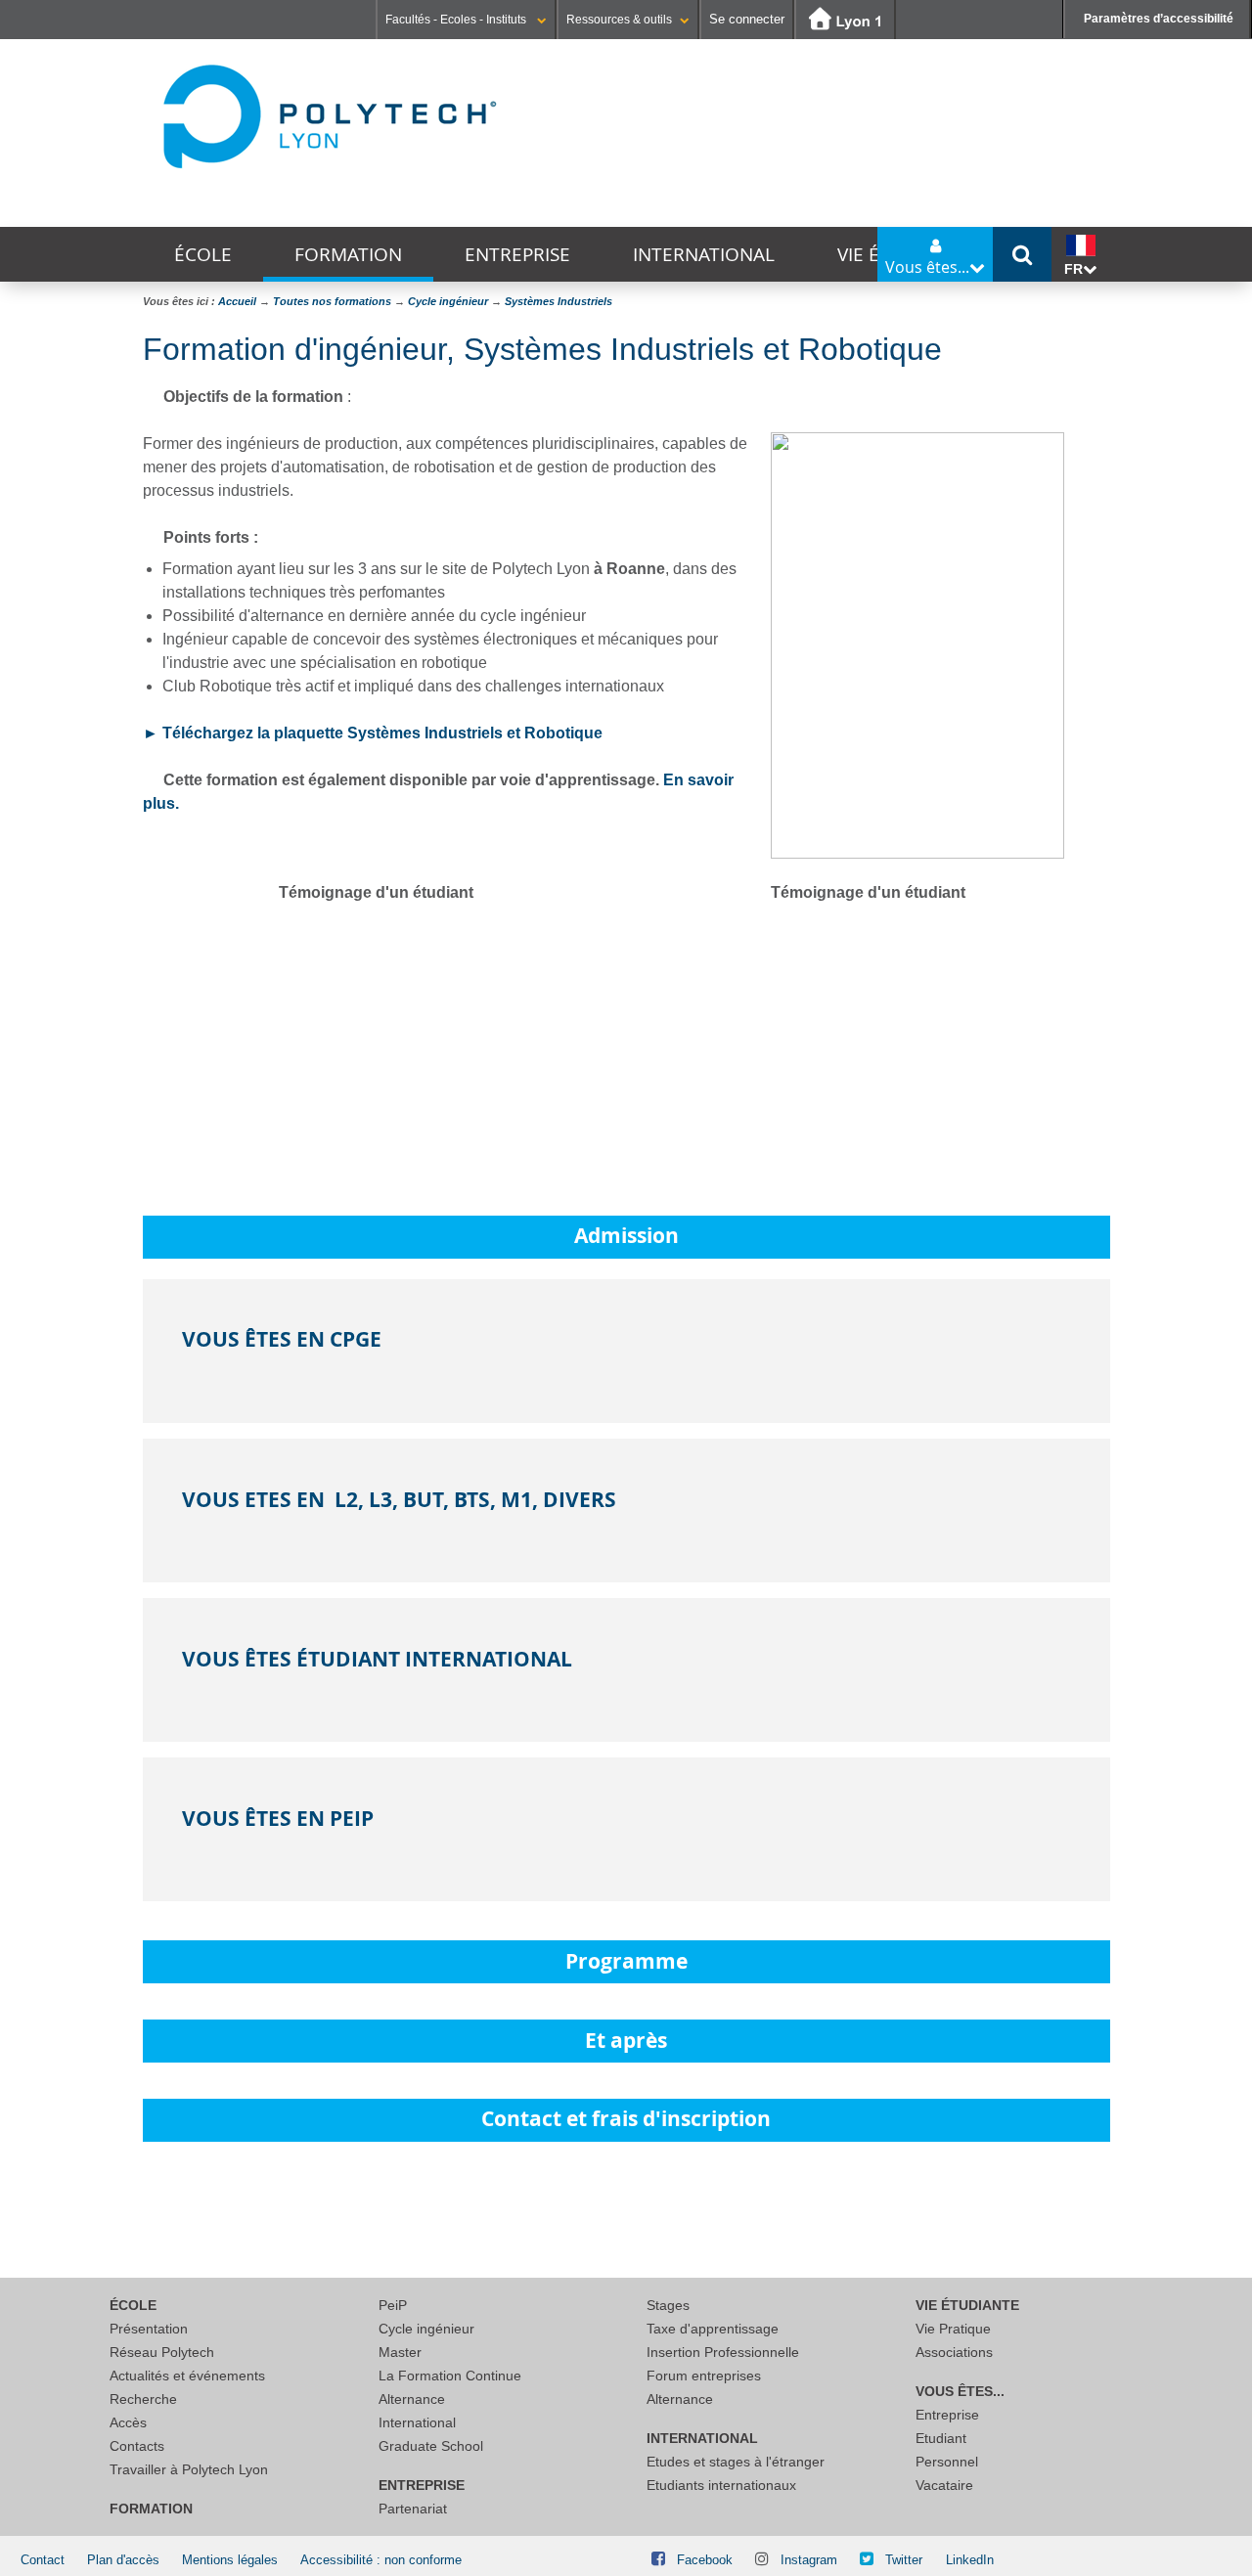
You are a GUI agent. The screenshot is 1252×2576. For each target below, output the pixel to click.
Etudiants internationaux (721, 2485)
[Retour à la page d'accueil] (329, 117)
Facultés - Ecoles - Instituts (457, 20)
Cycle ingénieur (426, 2329)
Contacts (137, 2446)
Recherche (143, 2399)
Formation (348, 254)
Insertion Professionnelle (723, 2352)
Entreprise (517, 254)
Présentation (149, 2329)
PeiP (393, 2305)
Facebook (705, 2560)
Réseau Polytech (162, 2352)
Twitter (904, 2560)
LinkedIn (970, 2560)
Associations (954, 2352)
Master (400, 2352)
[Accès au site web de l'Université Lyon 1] (845, 20)
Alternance (412, 2399)
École (203, 254)
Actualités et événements (187, 2376)
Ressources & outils (619, 20)
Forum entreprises (704, 2376)
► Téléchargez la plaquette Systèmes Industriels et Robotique (373, 733)
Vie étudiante (967, 2305)
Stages (668, 2305)
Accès (128, 2422)
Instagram (809, 2560)
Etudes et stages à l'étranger (736, 2462)
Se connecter (747, 19)
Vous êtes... (960, 2391)
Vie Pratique (953, 2329)
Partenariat (413, 2509)
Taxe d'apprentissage (713, 2329)
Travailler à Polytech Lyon (189, 2469)
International (704, 254)
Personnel (947, 2462)
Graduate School (431, 2446)
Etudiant (941, 2438)
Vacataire (944, 2485)
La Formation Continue (450, 2376)
